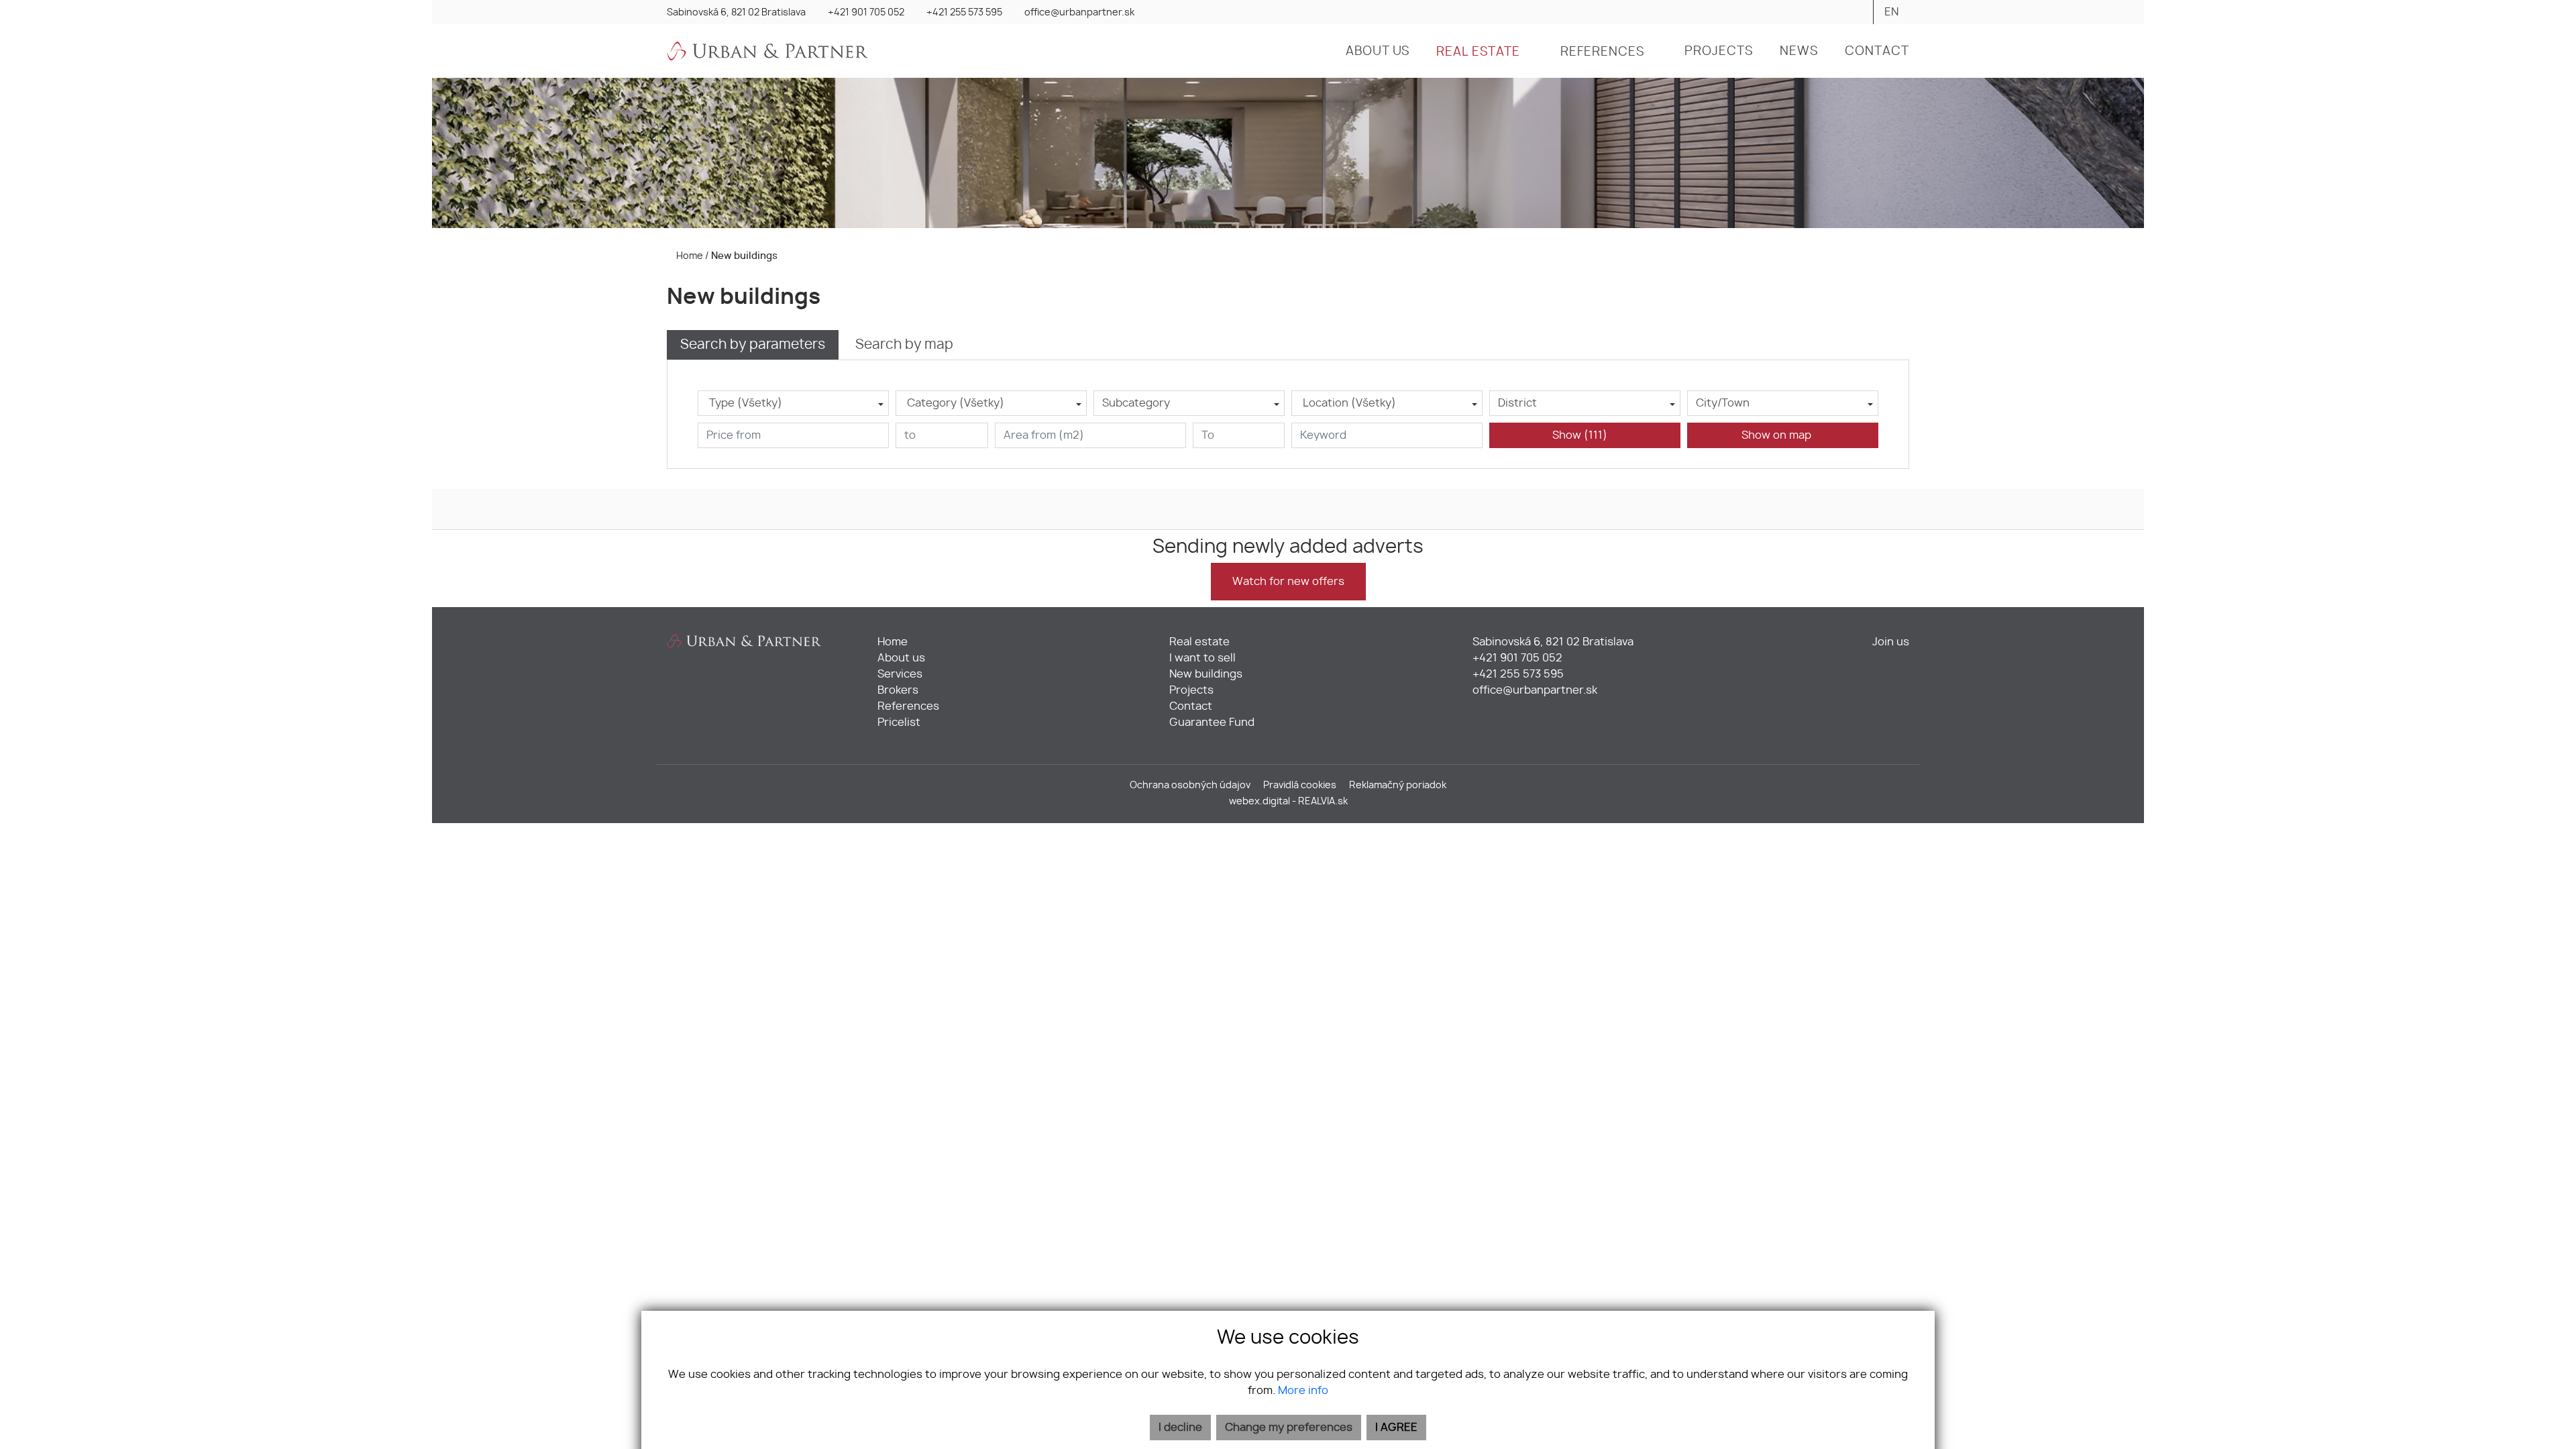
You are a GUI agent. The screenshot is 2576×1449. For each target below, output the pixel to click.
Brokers (898, 690)
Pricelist (899, 722)
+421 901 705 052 (866, 13)
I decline (1180, 1428)
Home (689, 256)
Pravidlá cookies (1300, 785)
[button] (1485, 52)
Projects (1191, 690)
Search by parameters (753, 345)
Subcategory (1136, 403)
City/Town (1723, 403)
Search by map (904, 345)
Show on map (1779, 435)
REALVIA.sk (1323, 801)
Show (1580, 435)
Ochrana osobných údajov (1190, 785)
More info (1303, 1391)
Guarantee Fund (1212, 722)
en (1891, 12)
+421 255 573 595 (964, 13)
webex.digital (1259, 801)
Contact (1191, 706)
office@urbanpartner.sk (1079, 13)
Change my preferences (1289, 1428)
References (908, 706)
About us (901, 658)
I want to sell (1202, 658)
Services (900, 674)
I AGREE (1396, 1428)
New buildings (1206, 674)
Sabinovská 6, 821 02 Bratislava (736, 13)
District (1517, 403)
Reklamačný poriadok (1398, 785)
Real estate (1199, 642)
